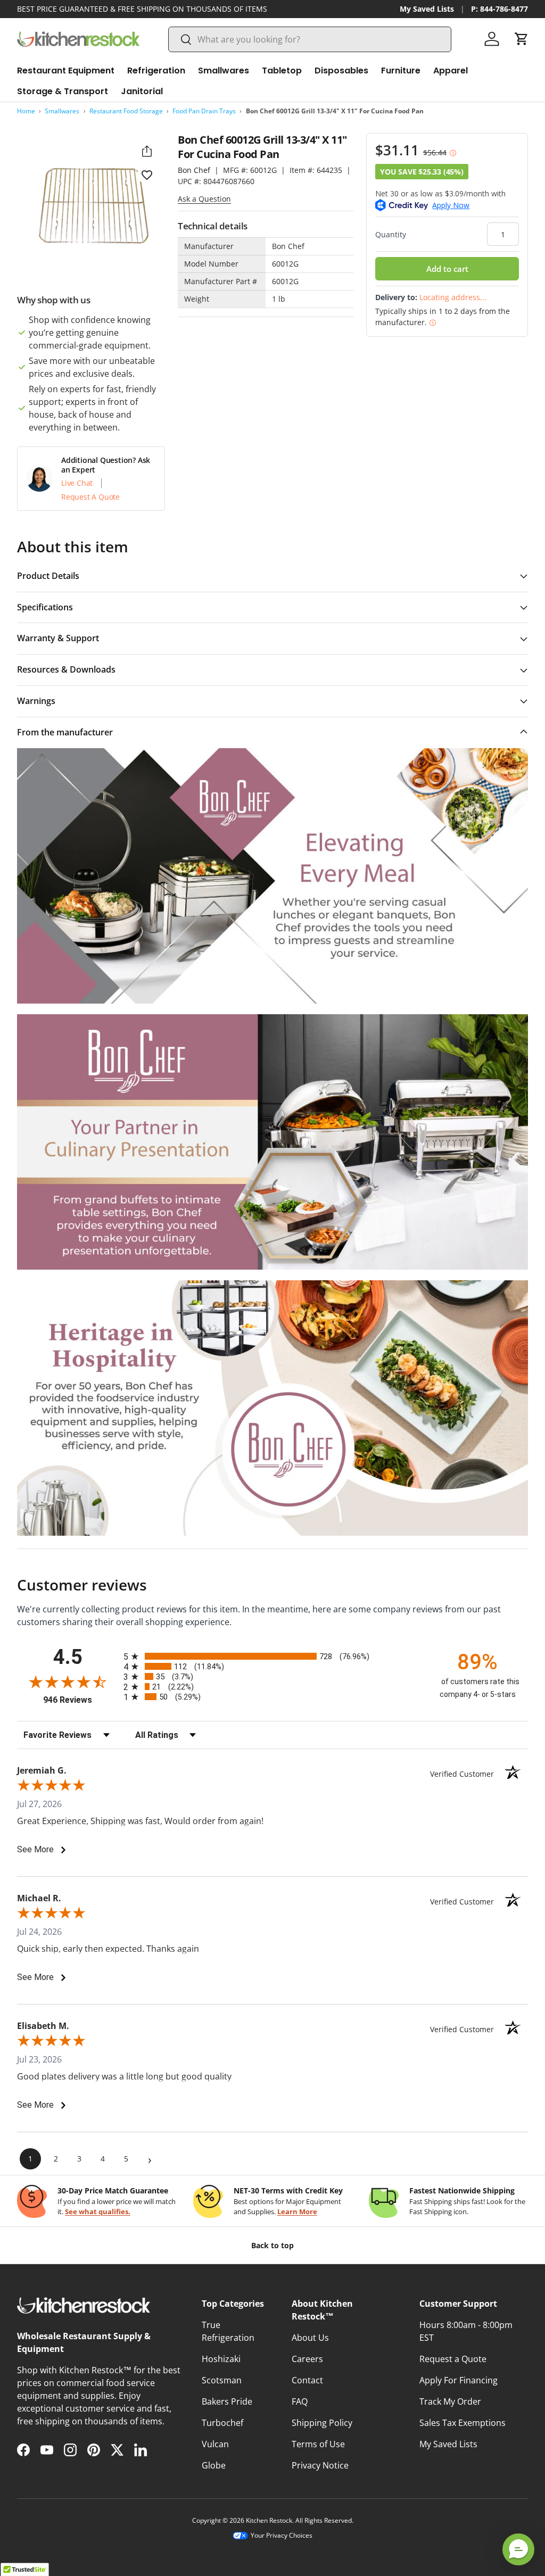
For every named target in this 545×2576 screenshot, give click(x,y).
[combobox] (310, 39)
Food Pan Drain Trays (204, 111)
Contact (307, 2380)
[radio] (272, 1656)
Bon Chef (194, 170)
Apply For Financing (459, 2380)
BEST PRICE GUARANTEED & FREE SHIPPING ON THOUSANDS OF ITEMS (142, 9)
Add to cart (447, 269)
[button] (522, 39)
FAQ (300, 2401)
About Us (310, 2338)
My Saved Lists (427, 9)
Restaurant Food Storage (126, 111)
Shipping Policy (322, 2423)
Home (26, 111)
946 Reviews (81, 1700)
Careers (307, 2359)
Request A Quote (90, 497)
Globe (214, 2465)
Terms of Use (318, 2444)
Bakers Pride (227, 2401)
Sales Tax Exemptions (463, 2423)
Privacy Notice (320, 2465)
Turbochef (222, 2423)
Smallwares (62, 111)
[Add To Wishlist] (147, 175)
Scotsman (222, 2380)
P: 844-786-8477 (499, 9)
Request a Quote (453, 2359)
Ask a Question (204, 199)
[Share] (147, 151)
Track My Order (450, 2401)
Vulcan (215, 2444)
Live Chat (77, 483)
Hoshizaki (221, 2359)
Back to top (272, 2245)
